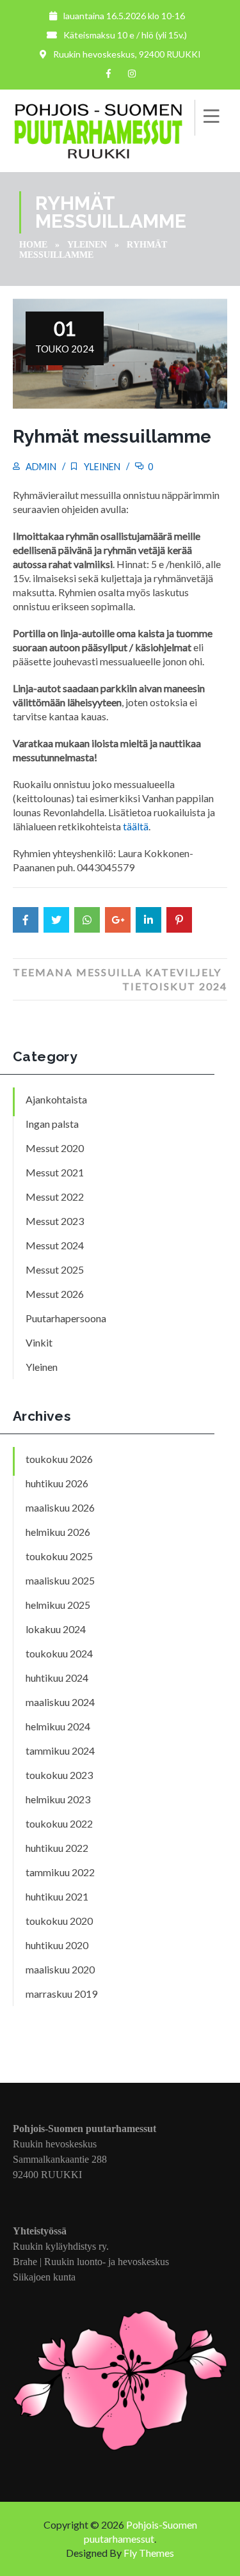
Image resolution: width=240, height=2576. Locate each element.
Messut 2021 (55, 1172)
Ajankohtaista (56, 1099)
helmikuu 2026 (58, 1532)
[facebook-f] (109, 74)
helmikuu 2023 (58, 1799)
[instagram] (132, 74)
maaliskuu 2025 (60, 1580)
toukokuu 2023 (59, 1775)
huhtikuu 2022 (57, 1848)
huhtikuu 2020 (57, 1945)
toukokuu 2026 (59, 1459)
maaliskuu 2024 (60, 1702)
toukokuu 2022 (59, 1823)
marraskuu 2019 (61, 1994)
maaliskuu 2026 (60, 1507)
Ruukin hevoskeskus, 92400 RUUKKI (127, 54)
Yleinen (87, 245)
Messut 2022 (55, 1197)
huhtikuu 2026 (57, 1483)
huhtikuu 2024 (57, 1678)
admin (41, 467)
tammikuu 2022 (60, 1872)
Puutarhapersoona (66, 1318)
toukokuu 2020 (59, 1921)
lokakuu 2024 (56, 1629)
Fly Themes (149, 2553)
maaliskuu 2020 (60, 1969)
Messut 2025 (55, 1269)
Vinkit (39, 1342)
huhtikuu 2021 (57, 1896)
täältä (136, 826)
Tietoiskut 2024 (175, 986)
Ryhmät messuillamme (112, 437)
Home (33, 245)
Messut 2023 (55, 1221)
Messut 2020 (55, 1148)
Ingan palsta (52, 1124)
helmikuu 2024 (58, 1726)
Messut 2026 (55, 1294)
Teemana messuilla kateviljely (117, 972)
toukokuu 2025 (59, 1556)
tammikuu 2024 (60, 1750)
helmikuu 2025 (58, 1605)
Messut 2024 (55, 1245)
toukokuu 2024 (59, 1653)
